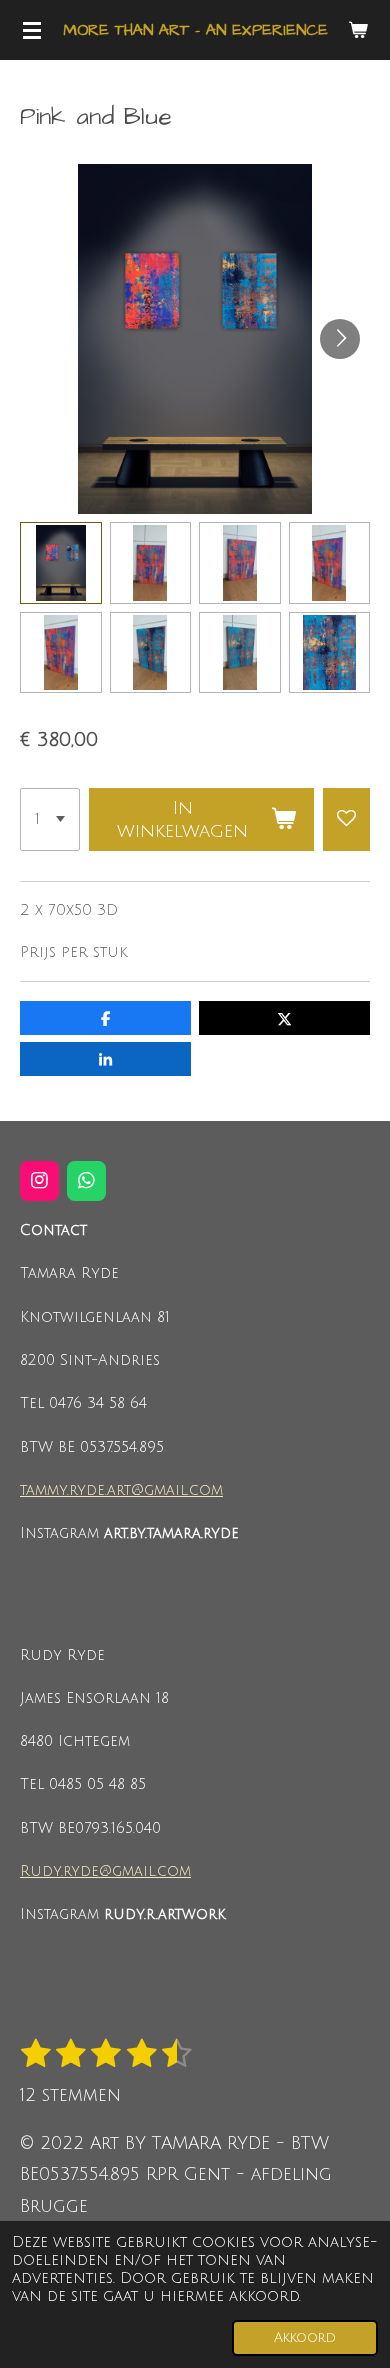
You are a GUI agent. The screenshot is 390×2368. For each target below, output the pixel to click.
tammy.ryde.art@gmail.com (121, 1490)
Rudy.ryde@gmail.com (105, 1871)
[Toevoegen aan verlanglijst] (346, 820)
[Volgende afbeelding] (340, 339)
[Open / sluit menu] (32, 30)
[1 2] (50, 820)
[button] (61, 563)
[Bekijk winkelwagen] (358, 30)
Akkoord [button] (305, 2337)
